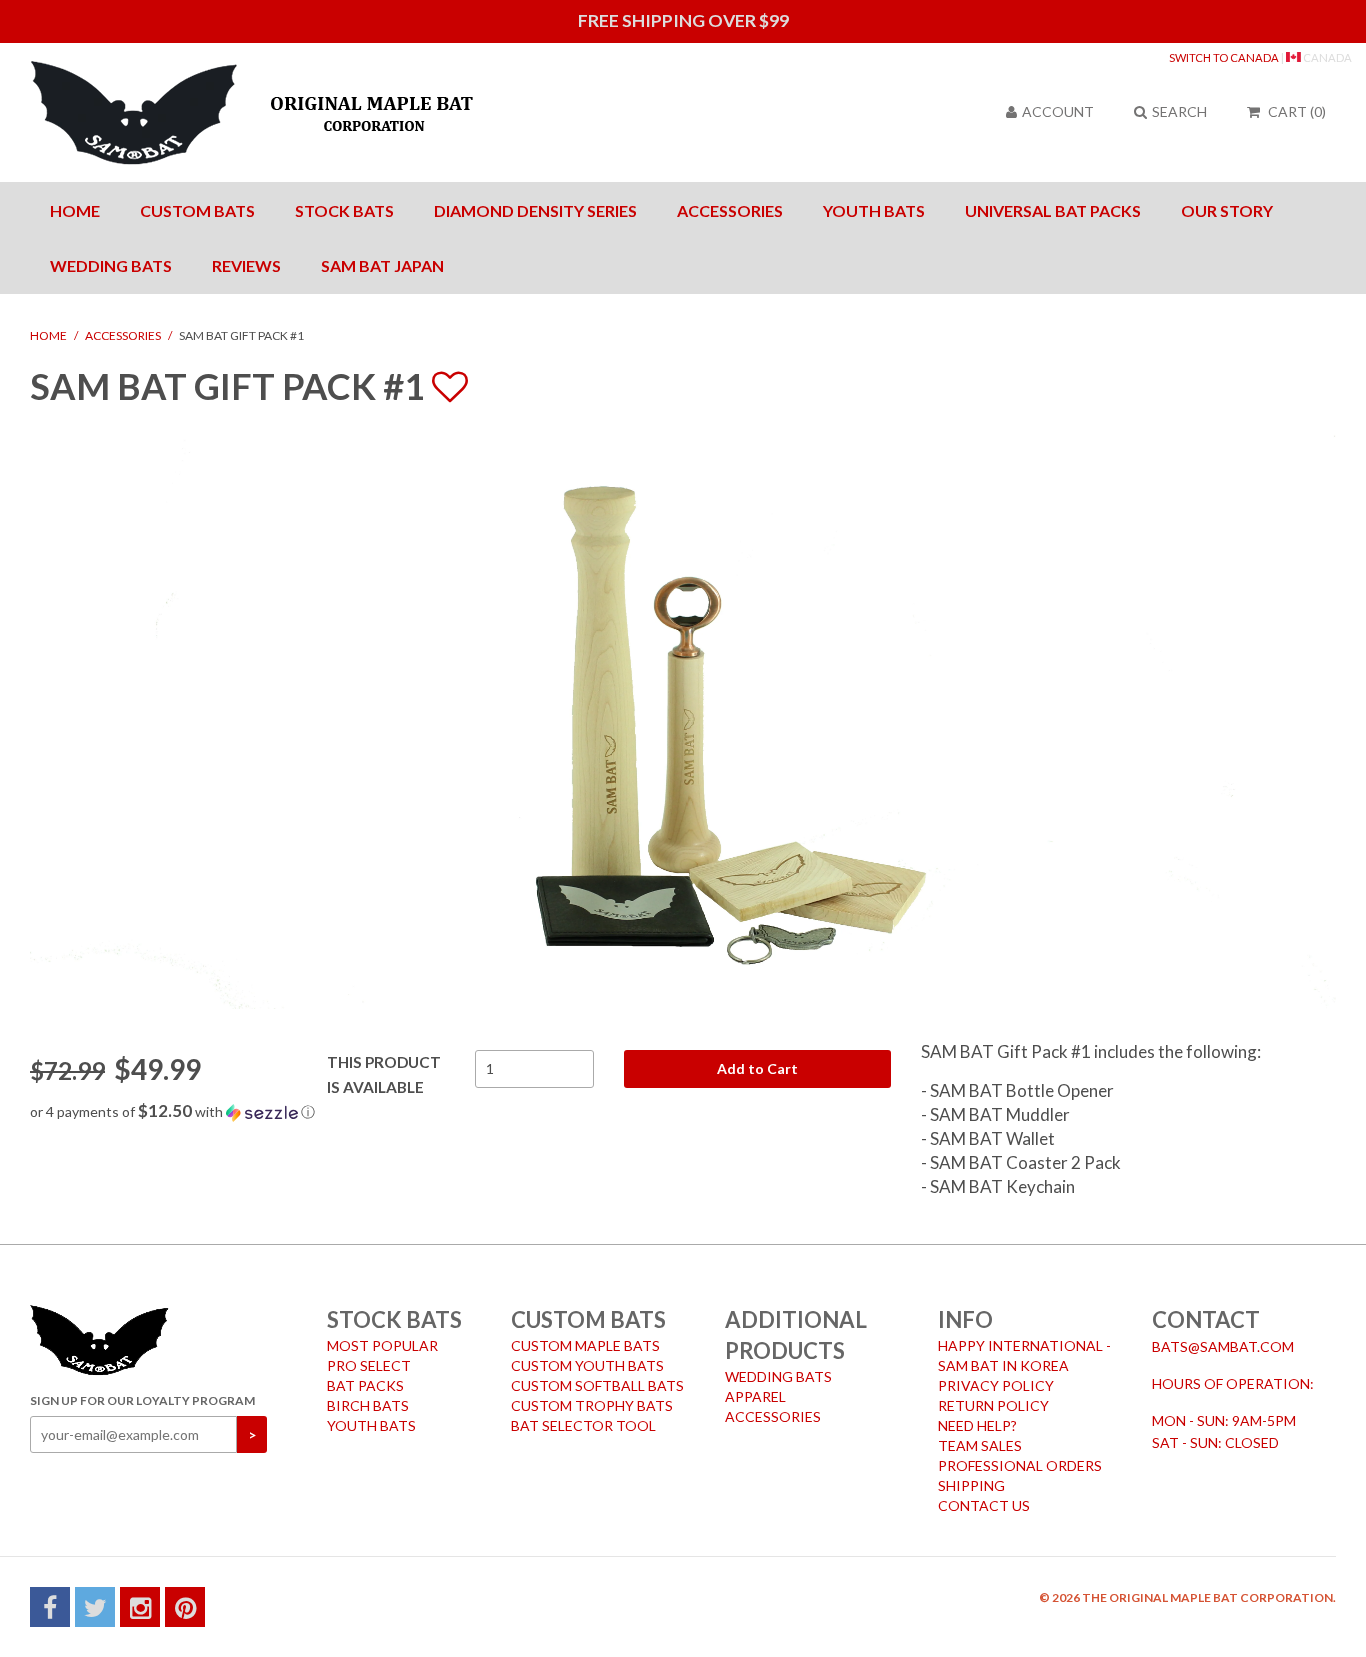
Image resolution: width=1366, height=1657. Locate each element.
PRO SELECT (369, 1365)
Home (75, 210)
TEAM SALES (980, 1445)
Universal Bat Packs (1053, 210)
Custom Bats (197, 210)
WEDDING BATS (778, 1376)
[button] (460, 1112)
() (1297, 111)
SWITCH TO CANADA (1224, 57)
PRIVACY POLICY (996, 1385)
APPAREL (755, 1396)
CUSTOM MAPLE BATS (585, 1345)
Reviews (246, 265)
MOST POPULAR (382, 1345)
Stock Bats (344, 210)
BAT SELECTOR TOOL (583, 1425)
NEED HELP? (977, 1425)
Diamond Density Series (535, 210)
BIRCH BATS (368, 1405)
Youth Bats (874, 210)
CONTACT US (984, 1505)
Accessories (730, 210)
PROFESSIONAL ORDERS (1020, 1465)
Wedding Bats (111, 265)
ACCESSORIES (773, 1416)
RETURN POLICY (993, 1405)
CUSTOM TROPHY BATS (592, 1405)
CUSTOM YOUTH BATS (587, 1365)
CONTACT (1206, 1319)
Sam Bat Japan (382, 265)
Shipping (971, 1485)
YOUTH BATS (371, 1425)
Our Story (1227, 210)
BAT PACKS (365, 1385)
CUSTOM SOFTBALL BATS (597, 1385)
